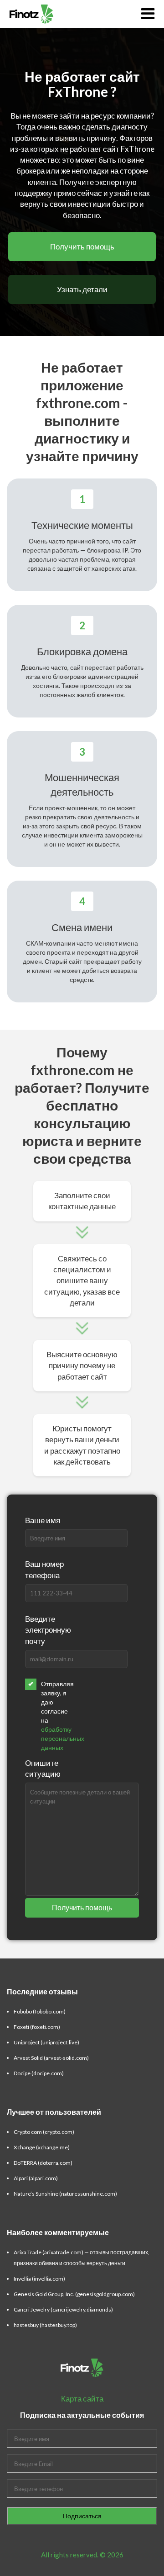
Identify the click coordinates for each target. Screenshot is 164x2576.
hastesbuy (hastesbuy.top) (45, 2325)
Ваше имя (43, 1520)
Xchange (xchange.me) (42, 2147)
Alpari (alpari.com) (36, 2178)
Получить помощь (82, 247)
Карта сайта (82, 2399)
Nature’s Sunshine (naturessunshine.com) (65, 2194)
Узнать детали (82, 289)
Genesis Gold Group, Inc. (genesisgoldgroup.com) (74, 2294)
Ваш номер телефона (44, 1569)
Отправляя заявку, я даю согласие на (56, 1716)
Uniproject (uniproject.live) (46, 2042)
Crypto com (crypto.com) (44, 2132)
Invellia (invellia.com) (39, 2279)
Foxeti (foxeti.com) (37, 2027)
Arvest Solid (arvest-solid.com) (51, 2058)
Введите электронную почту (48, 1630)
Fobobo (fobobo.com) (40, 2011)
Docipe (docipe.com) (39, 2073)
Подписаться (82, 2516)
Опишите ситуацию (43, 1768)
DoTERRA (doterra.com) (43, 2163)
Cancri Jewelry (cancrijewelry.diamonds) (63, 2309)
